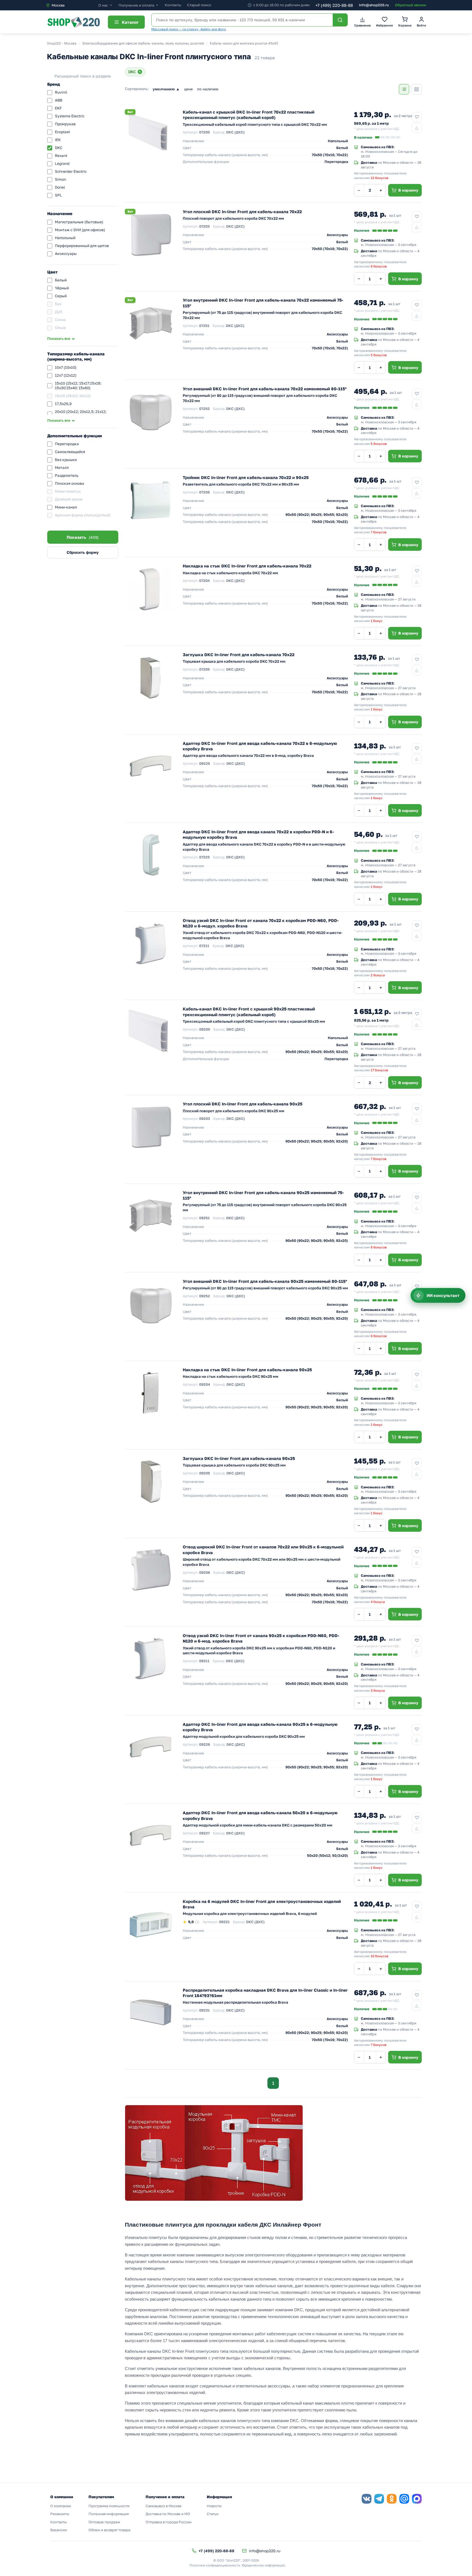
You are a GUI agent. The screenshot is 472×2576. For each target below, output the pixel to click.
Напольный (65, 238)
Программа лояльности (109, 2506)
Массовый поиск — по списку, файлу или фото (189, 29)
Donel (60, 187)
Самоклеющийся (70, 452)
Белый (61, 280)
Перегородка (67, 444)
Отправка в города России (169, 2522)
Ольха (60, 328)
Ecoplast (62, 132)
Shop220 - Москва (62, 43)
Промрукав (65, 124)
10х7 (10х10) (66, 367)
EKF (58, 108)
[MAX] (417, 2499)
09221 (224, 1922)
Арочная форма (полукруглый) (83, 515)
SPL (58, 195)
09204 (205, 1384)
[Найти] (340, 20)
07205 (204, 669)
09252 (205, 1296)
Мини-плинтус (68, 491)
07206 (204, 492)
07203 (204, 226)
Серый (61, 296)
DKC (59, 148)
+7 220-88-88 (334, 5)
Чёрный (62, 288)
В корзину (408, 190)
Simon (61, 179)
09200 (205, 1029)
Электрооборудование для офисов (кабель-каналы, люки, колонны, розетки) (143, 43)
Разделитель (67, 475)
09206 (205, 1572)
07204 (204, 581)
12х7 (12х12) (66, 375)
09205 (205, 1473)
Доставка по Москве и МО (168, 2514)
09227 (204, 1833)
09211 (204, 1661)
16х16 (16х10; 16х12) (73, 396)
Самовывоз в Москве (164, 2506)
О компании (61, 2506)
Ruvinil (61, 92)
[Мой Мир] (404, 2499)
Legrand (62, 163)
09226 (205, 1744)
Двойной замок (69, 499)
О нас (103, 5)
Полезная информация (109, 2514)
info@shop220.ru (374, 5)
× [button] (140, 72)
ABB (59, 100)
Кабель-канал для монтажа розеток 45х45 (244, 43)
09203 (205, 1119)
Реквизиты (60, 2514)
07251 (204, 326)
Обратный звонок (411, 5)
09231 (204, 2010)
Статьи (213, 2514)
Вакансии (59, 2530)
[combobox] (72, 5)
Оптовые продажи (104, 2522)
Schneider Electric (71, 171)
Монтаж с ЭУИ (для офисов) (80, 230)
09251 (204, 1218)
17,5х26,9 (63, 404)
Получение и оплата (136, 5)
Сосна (60, 320)
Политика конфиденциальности (215, 2565)
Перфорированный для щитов (82, 246)
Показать (83, 537)
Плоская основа (70, 483)
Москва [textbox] (58, 5)
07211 (204, 946)
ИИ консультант (443, 1296)
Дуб (58, 312)
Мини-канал (66, 507)
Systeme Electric (70, 116)
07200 (204, 132)
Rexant (61, 156)
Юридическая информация (263, 2565)
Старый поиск (199, 5)
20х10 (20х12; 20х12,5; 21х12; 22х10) (81, 414)
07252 (204, 409)
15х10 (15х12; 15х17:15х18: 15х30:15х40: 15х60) (78, 386)
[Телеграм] (379, 2499)
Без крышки (66, 460)
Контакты (173, 5)
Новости (214, 2506)
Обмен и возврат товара (109, 2530)
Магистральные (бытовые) (79, 222)
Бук (58, 304)
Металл (62, 468)
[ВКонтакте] (367, 2499)
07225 (204, 857)
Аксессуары (66, 254)
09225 (205, 763)
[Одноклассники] (392, 2499)
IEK (58, 140)
